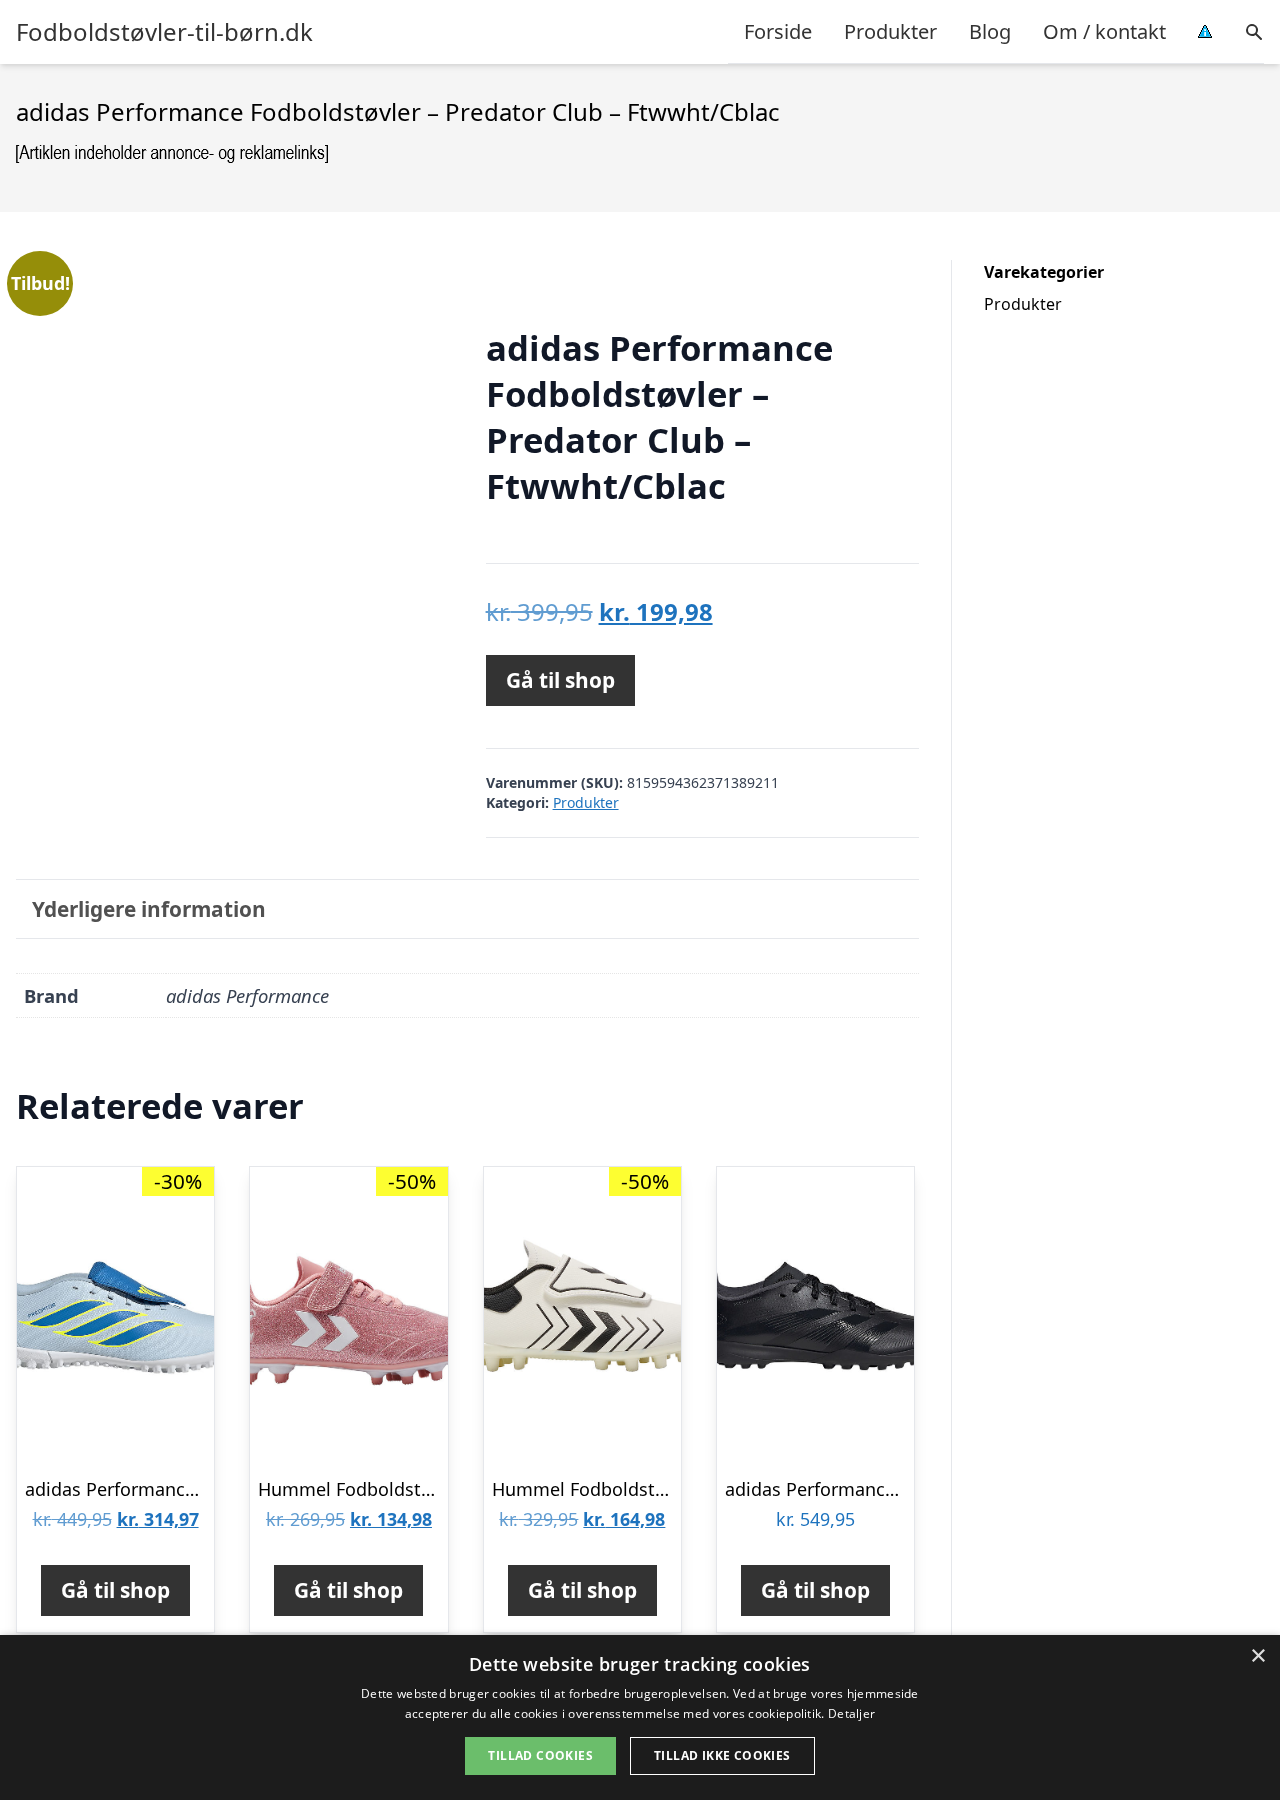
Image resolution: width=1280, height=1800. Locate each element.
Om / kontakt (1104, 31)
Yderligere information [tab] (149, 909)
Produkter (890, 31)
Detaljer (851, 1713)
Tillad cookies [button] (540, 1755)
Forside (778, 31)
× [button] (1257, 1656)
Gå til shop (560, 680)
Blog (990, 31)
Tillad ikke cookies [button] (722, 1755)
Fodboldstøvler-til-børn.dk (164, 32)
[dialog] (640, 1717)
